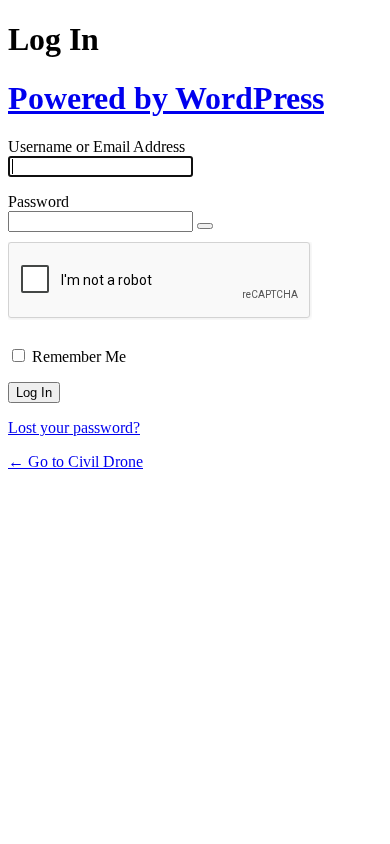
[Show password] (205, 226)
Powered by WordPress (166, 98)
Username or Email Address (96, 146)
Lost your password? (74, 427)
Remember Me (79, 356)
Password (38, 201)
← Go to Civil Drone (75, 461)
